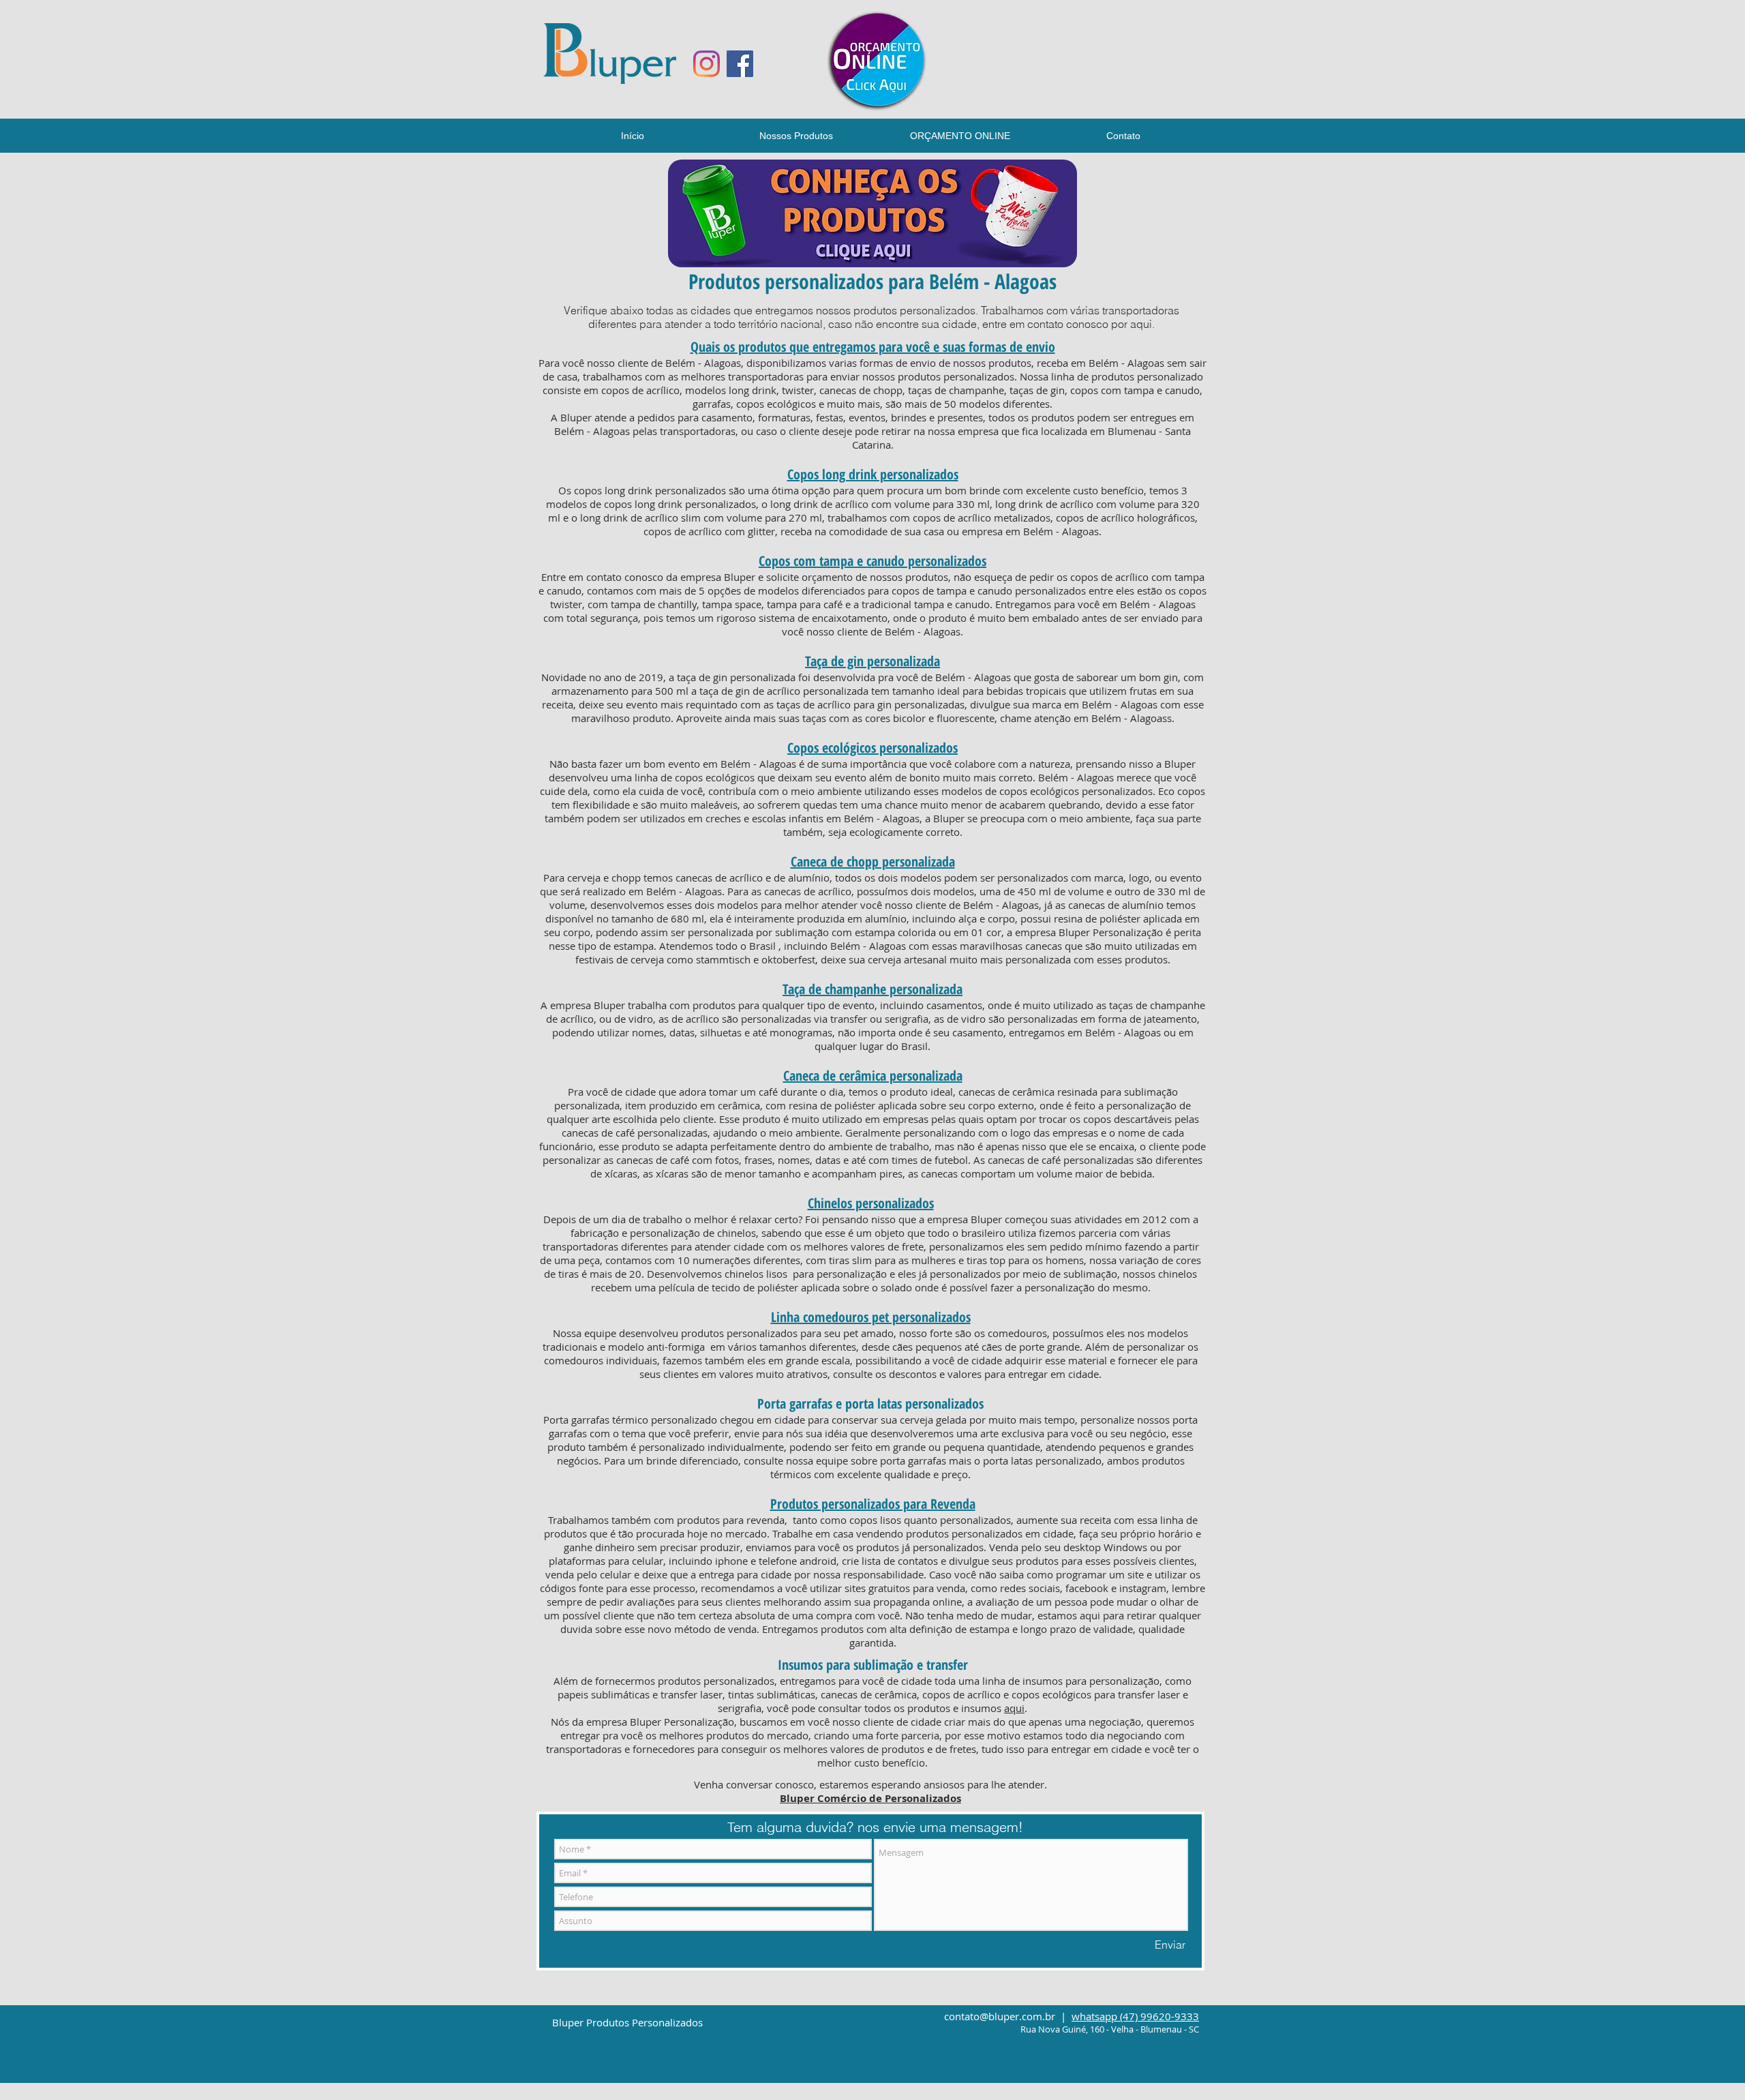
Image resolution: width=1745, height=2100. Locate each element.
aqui (1014, 1708)
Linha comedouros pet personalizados (871, 1317)
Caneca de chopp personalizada (873, 861)
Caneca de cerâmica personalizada (873, 1076)
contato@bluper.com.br (1000, 2016)
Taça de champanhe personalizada (872, 989)
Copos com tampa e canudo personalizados (872, 561)
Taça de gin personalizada (872, 661)
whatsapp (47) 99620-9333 (1135, 2016)
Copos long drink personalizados (873, 474)
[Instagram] (707, 64)
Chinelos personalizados (871, 1203)
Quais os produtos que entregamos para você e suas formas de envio (873, 347)
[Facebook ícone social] (740, 64)
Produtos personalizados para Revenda (873, 1504)
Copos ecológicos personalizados (872, 748)
